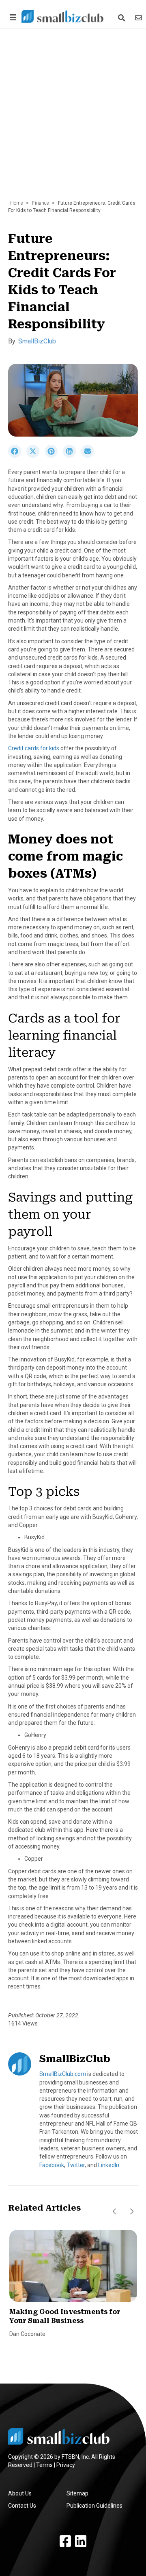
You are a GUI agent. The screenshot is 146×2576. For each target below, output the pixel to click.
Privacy (66, 2465)
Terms (44, 2465)
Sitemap (77, 2493)
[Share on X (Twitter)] (35, 456)
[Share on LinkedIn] (72, 456)
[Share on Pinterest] (54, 456)
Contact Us (22, 2506)
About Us (20, 2493)
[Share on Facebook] (17, 456)
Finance (40, 203)
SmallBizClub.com (63, 2074)
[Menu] (12, 17)
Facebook (52, 2165)
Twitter (76, 2165)
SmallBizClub (37, 341)
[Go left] (114, 2211)
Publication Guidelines (94, 2506)
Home (16, 203)
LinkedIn (109, 2165)
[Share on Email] (90, 456)
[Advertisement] (73, 118)
